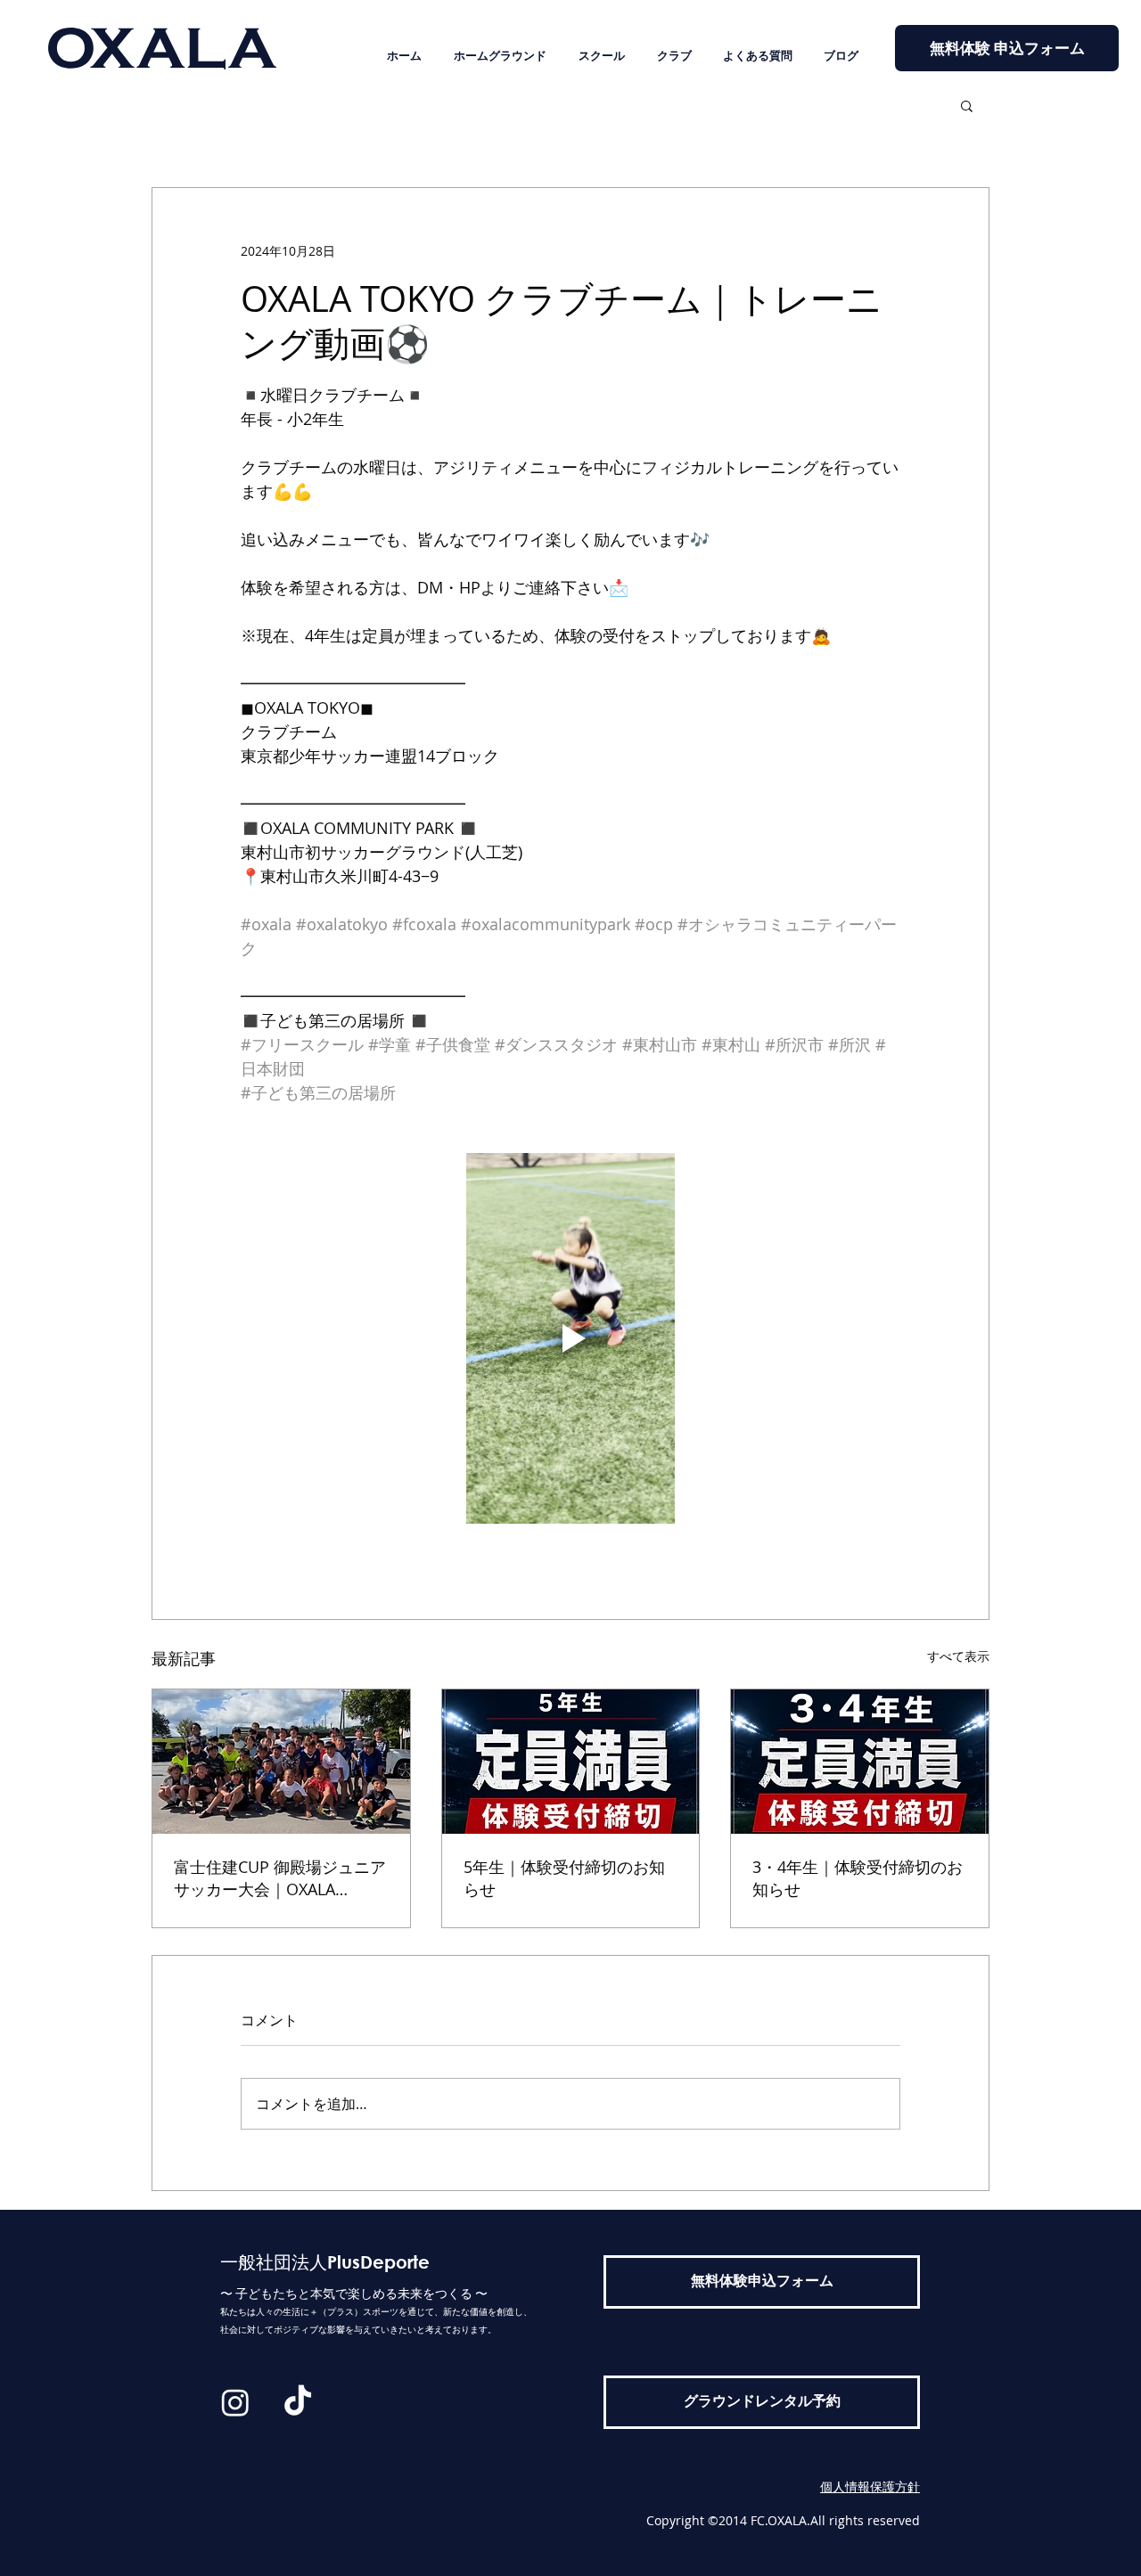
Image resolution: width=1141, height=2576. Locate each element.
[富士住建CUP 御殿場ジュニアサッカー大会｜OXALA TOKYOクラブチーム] (281, 1762)
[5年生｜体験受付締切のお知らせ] (571, 1762)
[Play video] (570, 1338)
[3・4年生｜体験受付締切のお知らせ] (860, 1762)
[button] (967, 105)
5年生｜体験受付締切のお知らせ (564, 1878)
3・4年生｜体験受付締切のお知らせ (858, 1878)
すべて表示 (958, 1656)
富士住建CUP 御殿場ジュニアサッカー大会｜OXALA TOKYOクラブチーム (280, 1878)
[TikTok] (298, 2402)
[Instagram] (235, 2402)
